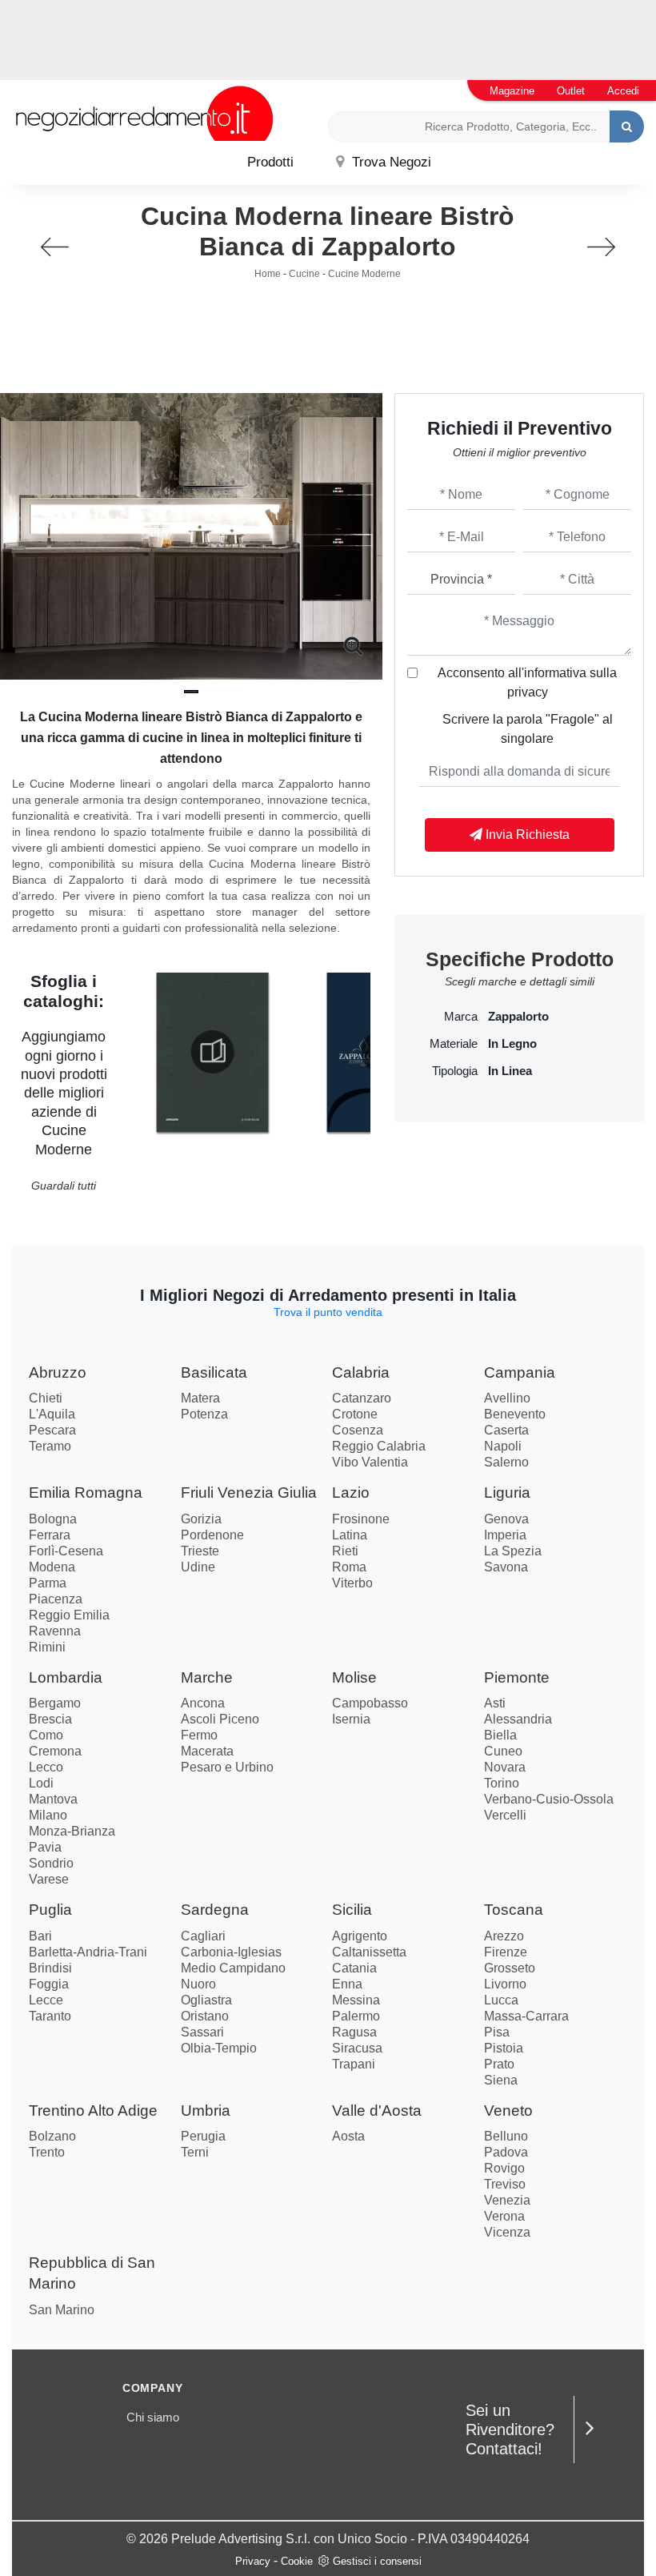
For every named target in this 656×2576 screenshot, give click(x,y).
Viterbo (352, 1583)
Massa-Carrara (526, 2016)
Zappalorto (518, 1017)
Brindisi (50, 1968)
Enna (347, 1984)
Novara (505, 1767)
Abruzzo (58, 1372)
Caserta (506, 1430)
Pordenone (212, 1535)
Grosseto (510, 1968)
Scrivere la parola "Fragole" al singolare (528, 729)
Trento (47, 2152)
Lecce (46, 2000)
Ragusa (354, 2032)
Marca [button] (460, 1017)
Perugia (203, 2136)
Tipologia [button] (454, 1071)
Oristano (205, 2016)
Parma (48, 1583)
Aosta (348, 2136)
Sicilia (352, 1910)
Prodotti (270, 162)
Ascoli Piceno (220, 1719)
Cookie (297, 2561)
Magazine (512, 91)
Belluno (506, 2136)
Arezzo (504, 1936)
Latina (350, 1535)
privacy (528, 692)
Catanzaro (362, 1398)
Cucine (304, 274)
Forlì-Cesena (66, 1551)
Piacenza (56, 1599)
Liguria (507, 1493)
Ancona (203, 1703)
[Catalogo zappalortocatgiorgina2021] (212, 1052)
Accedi (623, 91)
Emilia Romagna (86, 1493)
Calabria (361, 1372)
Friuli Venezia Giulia (249, 1493)
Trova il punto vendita (328, 1312)
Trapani (354, 2064)
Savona (506, 1567)
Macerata (207, 1751)
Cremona (55, 1751)
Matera (200, 1398)
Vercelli (505, 1815)
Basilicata (214, 1372)
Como (46, 1735)
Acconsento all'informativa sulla (527, 682)
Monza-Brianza (72, 1831)
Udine (198, 1567)
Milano (48, 1815)
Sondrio (51, 1863)
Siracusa (357, 2048)
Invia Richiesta (526, 835)
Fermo (199, 1735)
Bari (40, 1936)
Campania (520, 1372)
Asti (495, 1703)
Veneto (508, 2111)
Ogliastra (206, 2000)
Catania (354, 1968)
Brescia (50, 1719)
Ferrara (50, 1535)
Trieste (200, 1551)
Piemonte (517, 1677)
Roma (349, 1567)
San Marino (62, 2310)
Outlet (571, 91)
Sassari (202, 2032)
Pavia (45, 1847)
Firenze (506, 1952)
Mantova (53, 1799)
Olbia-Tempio (219, 2048)
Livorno (505, 1984)
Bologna (53, 1519)
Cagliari (203, 1936)
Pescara (52, 1430)
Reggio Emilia (69, 1615)
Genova (506, 1519)
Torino (502, 1783)
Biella (500, 1735)
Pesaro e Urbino (227, 1767)
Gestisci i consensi (377, 2561)
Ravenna (55, 1631)
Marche (207, 1677)
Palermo (356, 2016)
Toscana (514, 1910)
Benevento (515, 1414)
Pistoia (504, 2048)
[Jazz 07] (55, 247)
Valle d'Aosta (377, 2111)
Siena (501, 2080)
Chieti (46, 1398)
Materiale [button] (453, 1044)
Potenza (204, 1414)
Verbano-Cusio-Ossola (549, 1799)
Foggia (49, 1984)
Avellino (507, 1398)
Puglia (50, 1910)
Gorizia (201, 1519)
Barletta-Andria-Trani (88, 1952)
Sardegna (215, 1910)
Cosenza (358, 1430)
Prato (499, 2064)
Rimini (47, 1647)
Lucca (501, 2000)
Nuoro (198, 1984)
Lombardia (66, 1677)
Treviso (505, 2184)
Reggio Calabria (379, 1446)
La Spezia (513, 1551)
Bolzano (52, 2136)
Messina (356, 2000)
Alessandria (518, 1719)
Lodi (41, 1783)
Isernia (351, 1719)
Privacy (253, 2561)
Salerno (506, 1462)
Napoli (503, 1446)
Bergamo (55, 1703)
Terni (195, 2152)
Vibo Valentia (370, 1462)
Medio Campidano (233, 1968)
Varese (49, 1879)
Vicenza (507, 2232)
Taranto (50, 2016)
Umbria (206, 2111)
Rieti (345, 1551)
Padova (506, 2152)
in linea (510, 1071)
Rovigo (504, 2168)
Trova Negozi (390, 162)
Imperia (505, 1535)
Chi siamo (153, 2417)
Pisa (497, 2032)
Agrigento (360, 1936)
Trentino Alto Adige (93, 2111)
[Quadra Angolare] (601, 247)
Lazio (351, 1493)
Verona (504, 2216)
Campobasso (370, 1703)
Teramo (50, 1446)
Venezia (507, 2200)
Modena (52, 1567)
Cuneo (503, 1751)
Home (268, 274)
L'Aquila (52, 1414)
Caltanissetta (369, 1952)
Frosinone (361, 1519)
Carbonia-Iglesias (231, 1952)
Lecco (46, 1767)
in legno (512, 1044)
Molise (354, 1677)
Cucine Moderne (364, 274)
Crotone (355, 1414)
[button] (191, 692)
